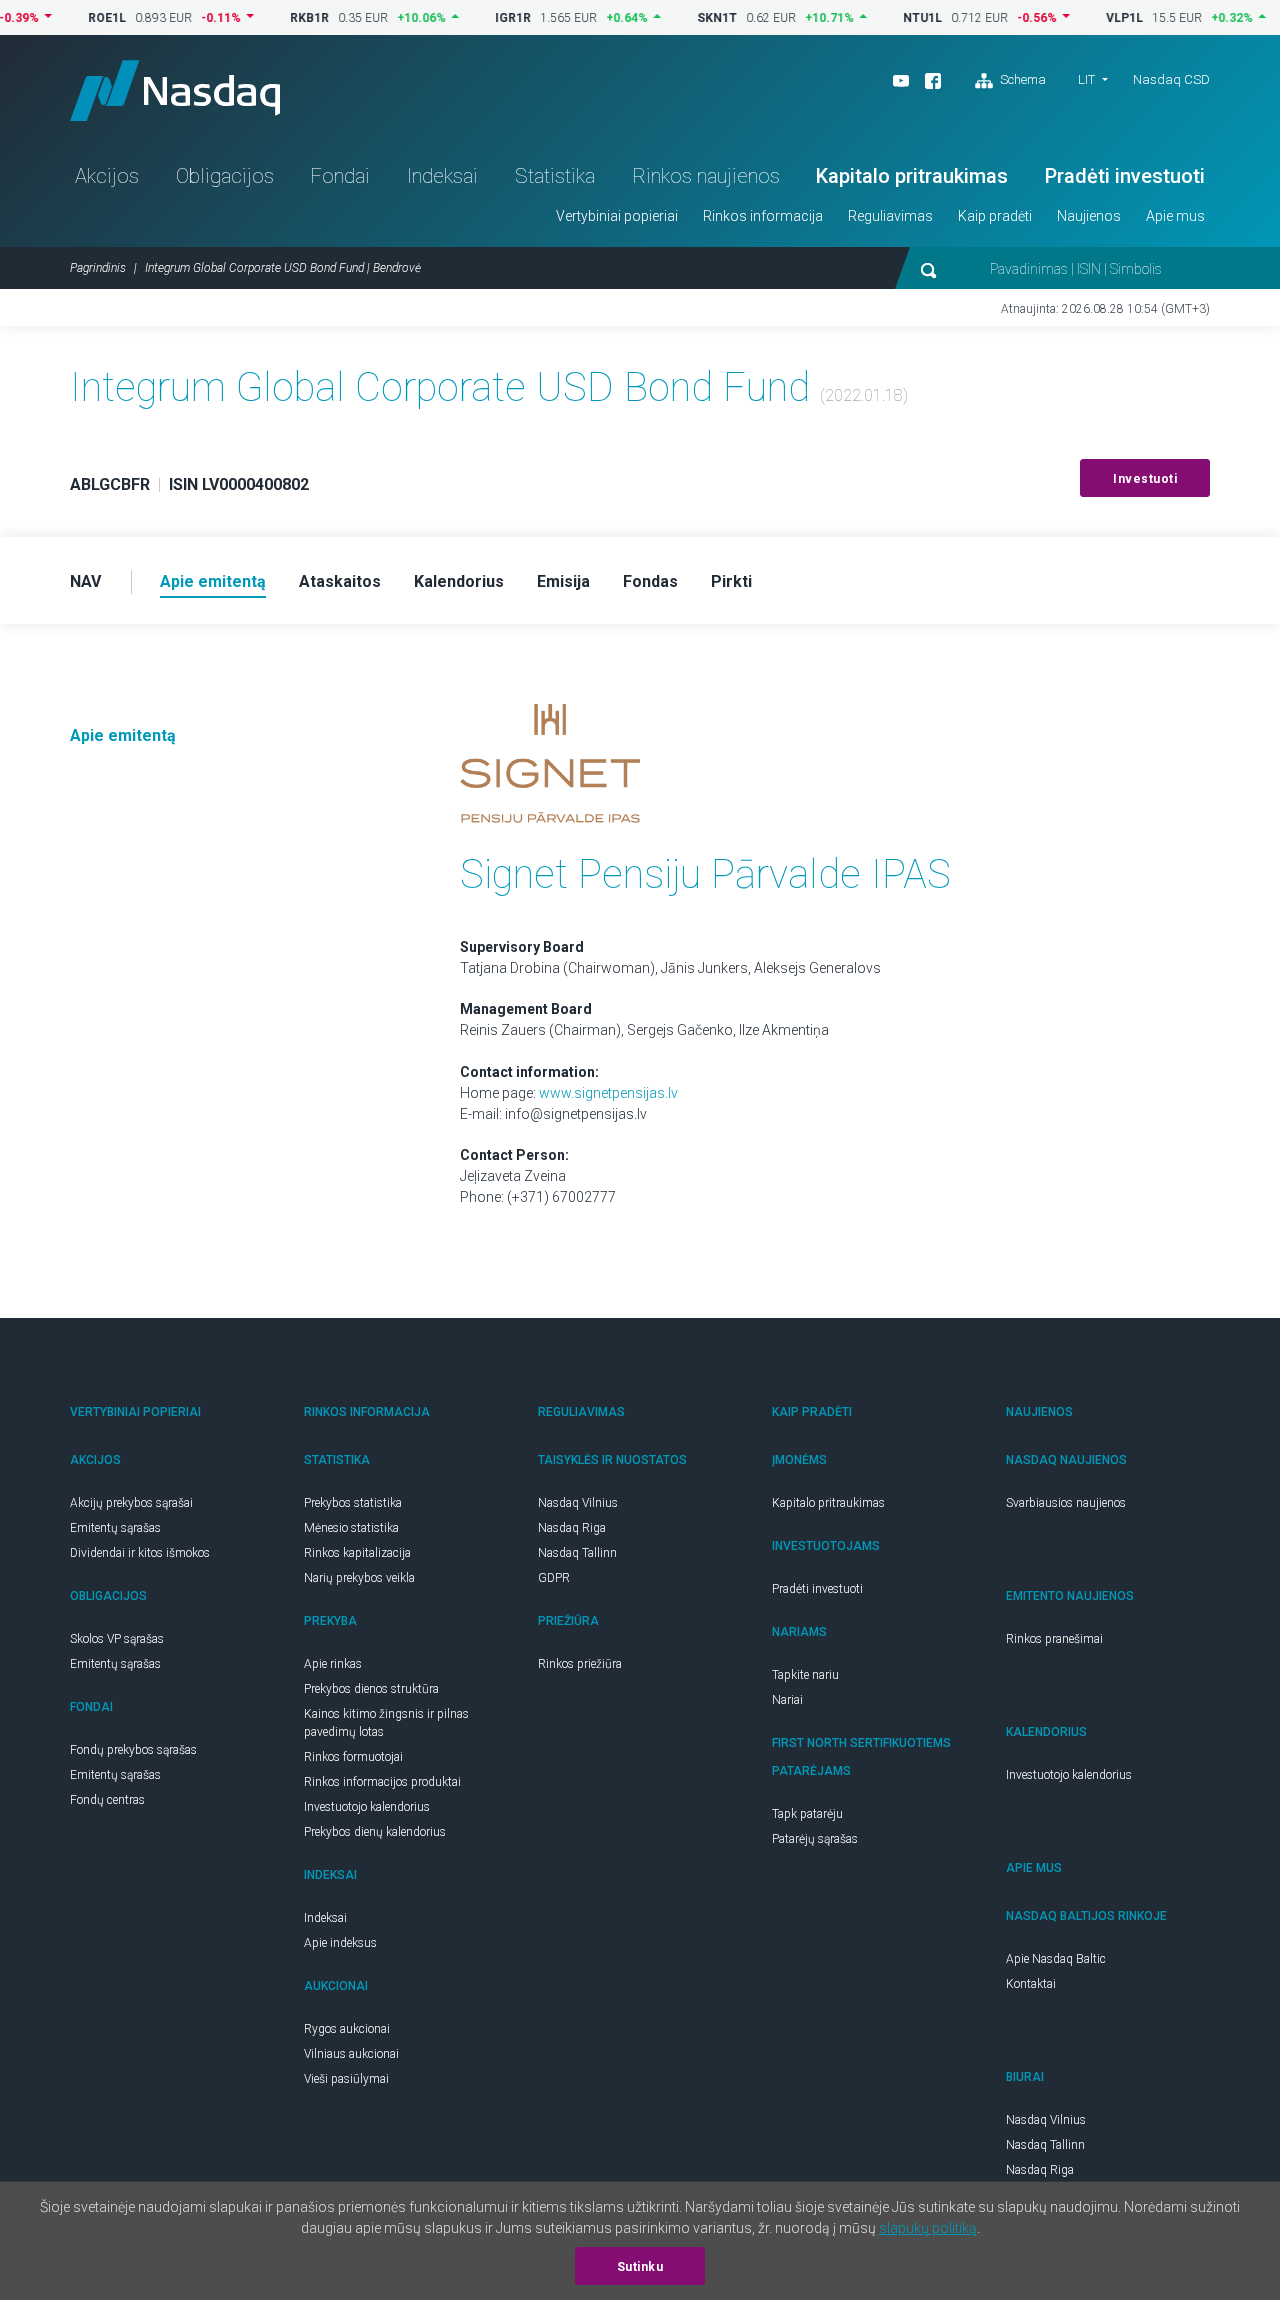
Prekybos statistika (353, 1503)
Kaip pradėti (995, 216)
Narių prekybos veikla (359, 1578)
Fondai (340, 176)
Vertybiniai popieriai (617, 216)
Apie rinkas (333, 1664)
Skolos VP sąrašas (117, 1639)
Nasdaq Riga (572, 1528)
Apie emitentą (123, 735)
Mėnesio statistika (351, 1528)
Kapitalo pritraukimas (912, 176)
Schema (1021, 79)
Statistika (555, 176)
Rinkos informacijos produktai (382, 1782)
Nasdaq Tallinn (577, 1553)
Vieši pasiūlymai (346, 2079)
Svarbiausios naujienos (1066, 1503)
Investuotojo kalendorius (367, 1807)
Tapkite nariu (805, 1675)
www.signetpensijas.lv (608, 1093)
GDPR (554, 1578)
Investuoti (1145, 479)
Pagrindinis (98, 268)
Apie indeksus (340, 1943)
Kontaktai (1031, 1984)
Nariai (787, 1700)
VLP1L (1092, 18)
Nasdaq (175, 90)
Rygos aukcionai (347, 2029)
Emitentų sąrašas (115, 1528)
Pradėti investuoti (1125, 176)
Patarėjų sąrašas (815, 1839)
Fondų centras (107, 1800)
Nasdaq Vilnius (578, 1503)
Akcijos (107, 176)
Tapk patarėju (807, 1814)
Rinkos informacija (763, 216)
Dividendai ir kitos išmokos (140, 1553)
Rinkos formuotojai (353, 1757)
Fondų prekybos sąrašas (133, 1750)
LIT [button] (1086, 79)
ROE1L (75, 18)
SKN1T (685, 18)
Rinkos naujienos (706, 176)
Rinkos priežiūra (580, 1664)
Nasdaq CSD (1171, 79)
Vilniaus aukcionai (351, 2054)
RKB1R (277, 18)
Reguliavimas (890, 216)
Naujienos (1089, 216)
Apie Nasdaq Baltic (1056, 1959)
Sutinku (640, 2267)
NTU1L (890, 18)
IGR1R (481, 18)
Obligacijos (225, 176)
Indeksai (442, 176)
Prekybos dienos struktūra (371, 1689)
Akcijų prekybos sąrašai (131, 1503)
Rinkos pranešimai (1054, 1639)
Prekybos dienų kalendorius (375, 1832)
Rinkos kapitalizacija (357, 1553)
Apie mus (1175, 216)
